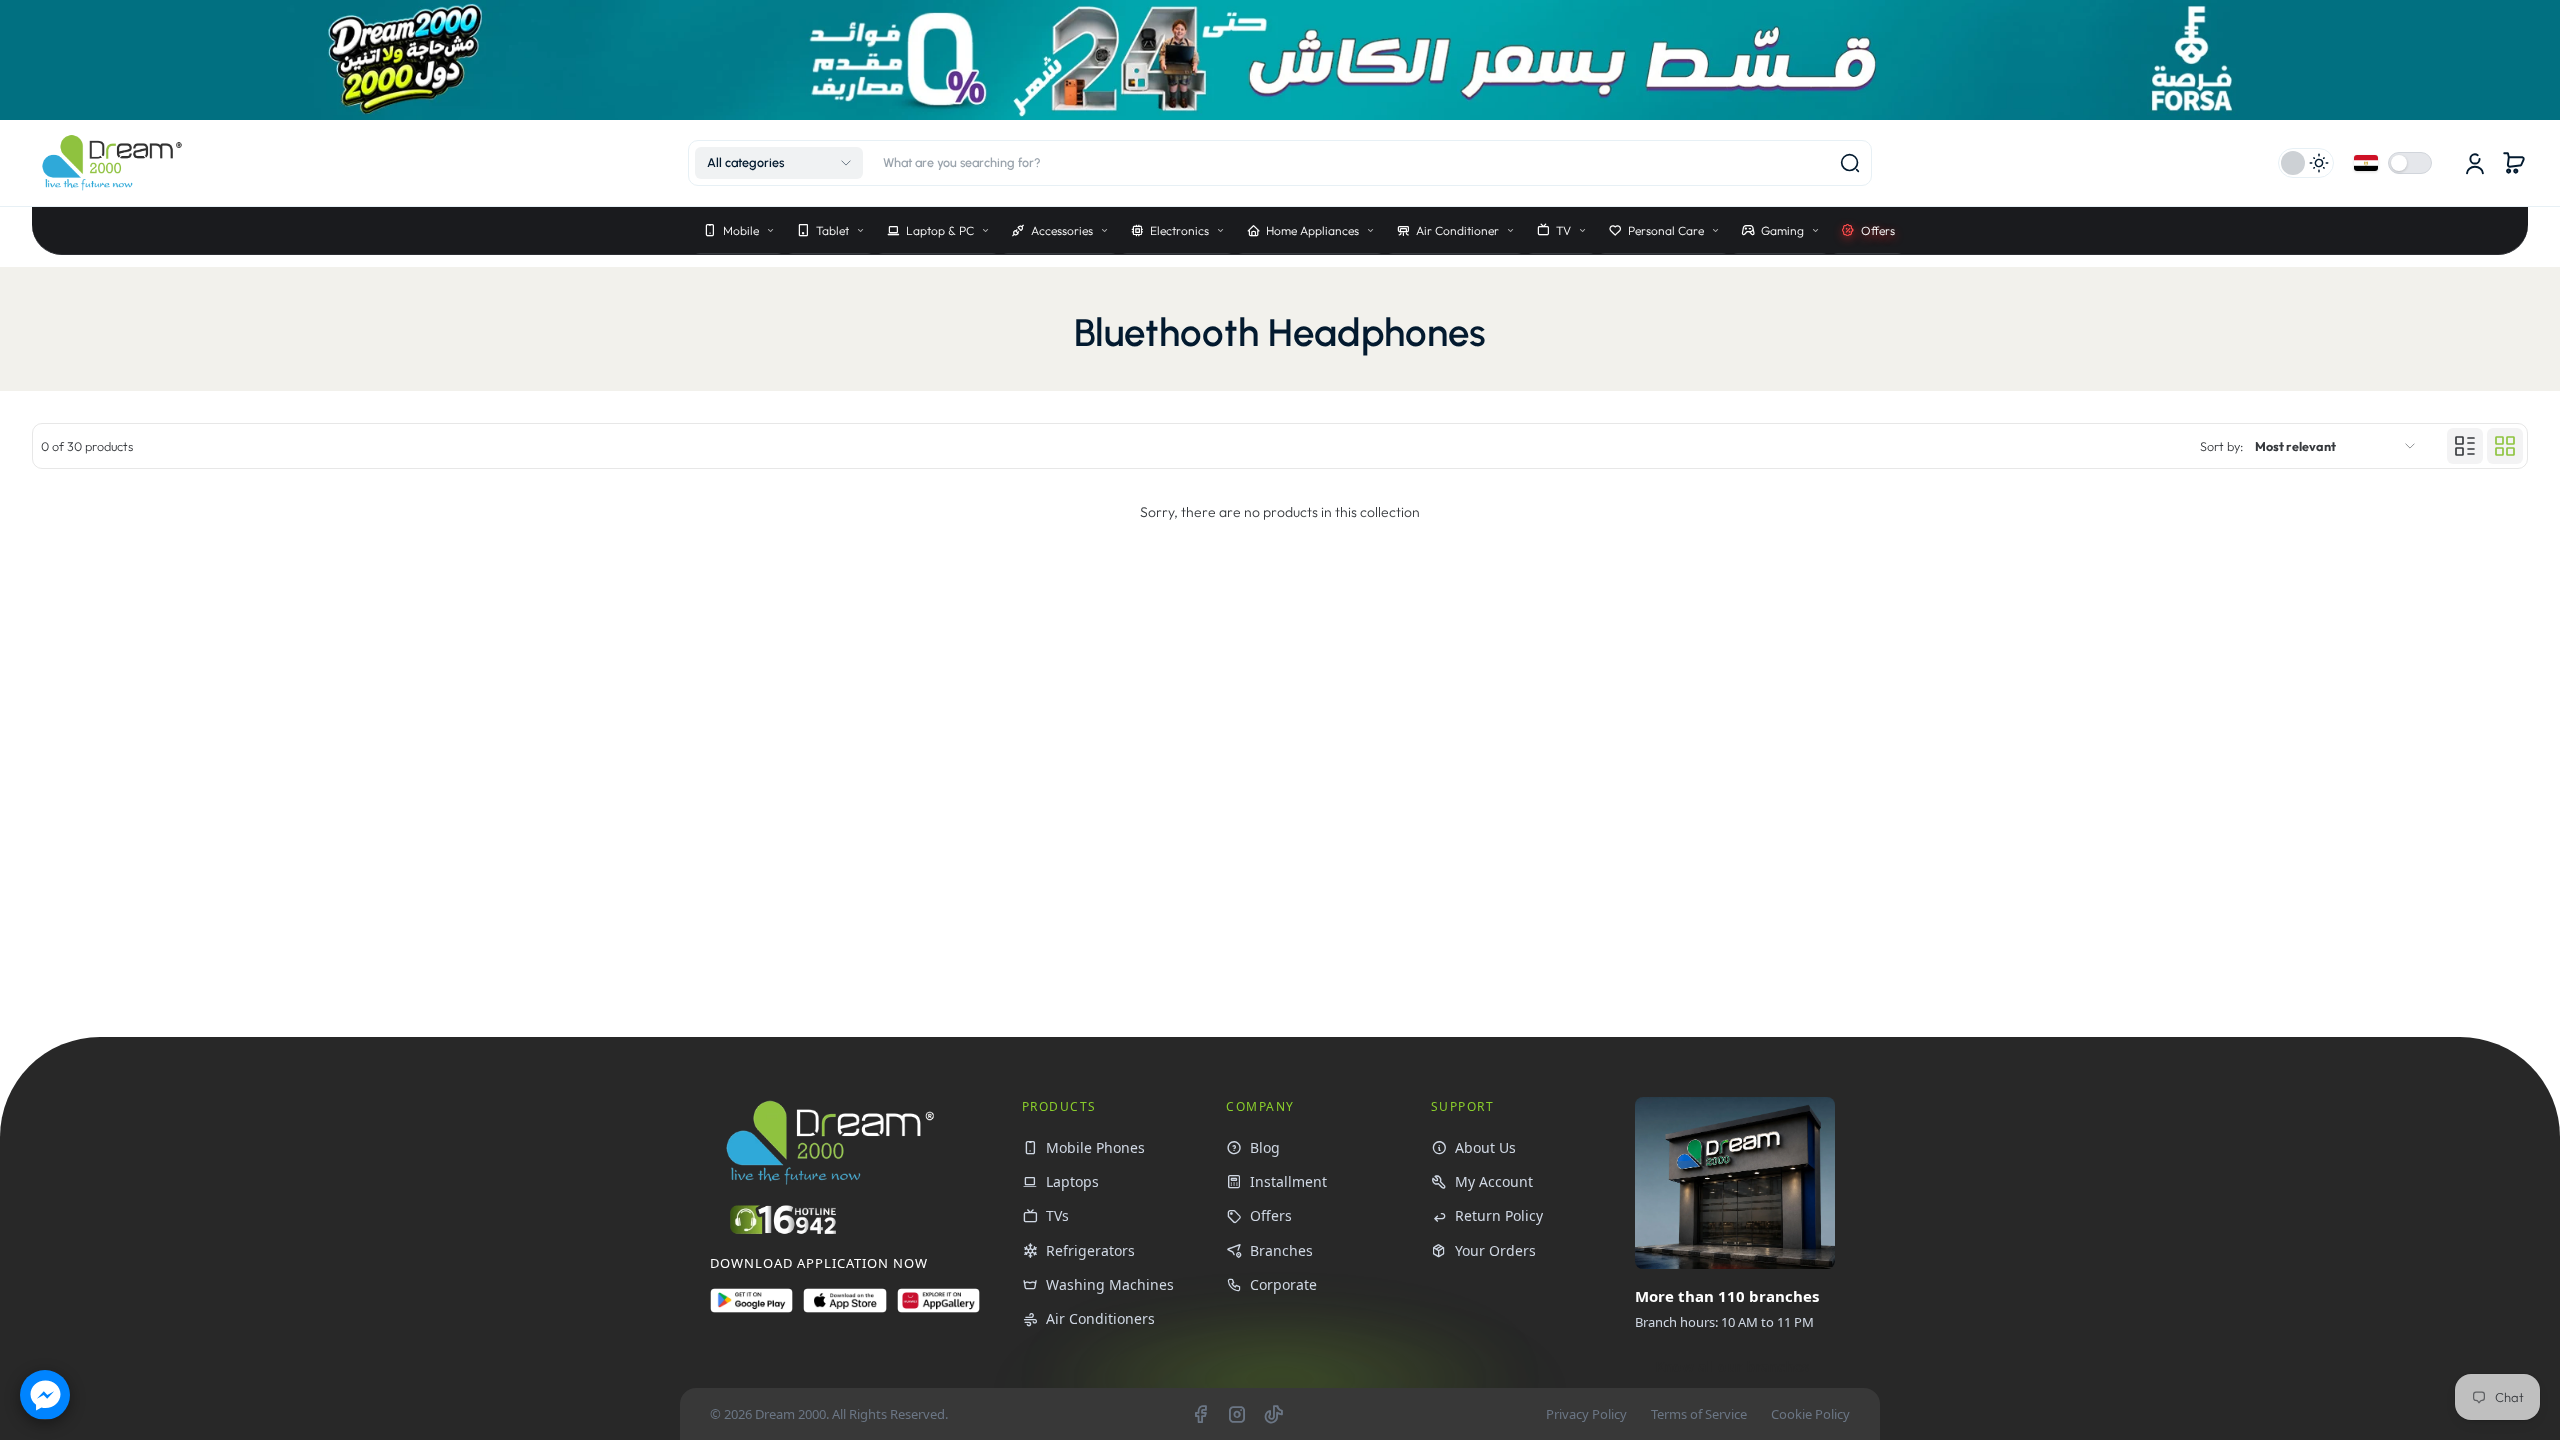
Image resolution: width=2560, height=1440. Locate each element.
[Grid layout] (2505, 446)
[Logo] (112, 162)
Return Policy (1499, 1215)
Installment (1288, 1181)
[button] (779, 163)
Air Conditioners (1100, 1318)
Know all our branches (1732, 1366)
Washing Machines (1110, 1284)
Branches (1281, 1250)
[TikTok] (1274, 1414)
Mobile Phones (1095, 1147)
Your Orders (1495, 1250)
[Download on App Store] (844, 1308)
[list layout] (2465, 446)
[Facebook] (1200, 1414)
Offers (1271, 1215)
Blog (1265, 1147)
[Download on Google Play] (751, 1308)
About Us (1485, 1147)
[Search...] (1850, 163)
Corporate (1283, 1284)
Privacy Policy (1586, 1414)
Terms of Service (1699, 1414)
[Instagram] (1237, 1414)
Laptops (1072, 1181)
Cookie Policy (1810, 1414)
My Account (1494, 1181)
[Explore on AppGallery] (938, 1308)
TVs (1057, 1215)
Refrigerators (1090, 1250)
